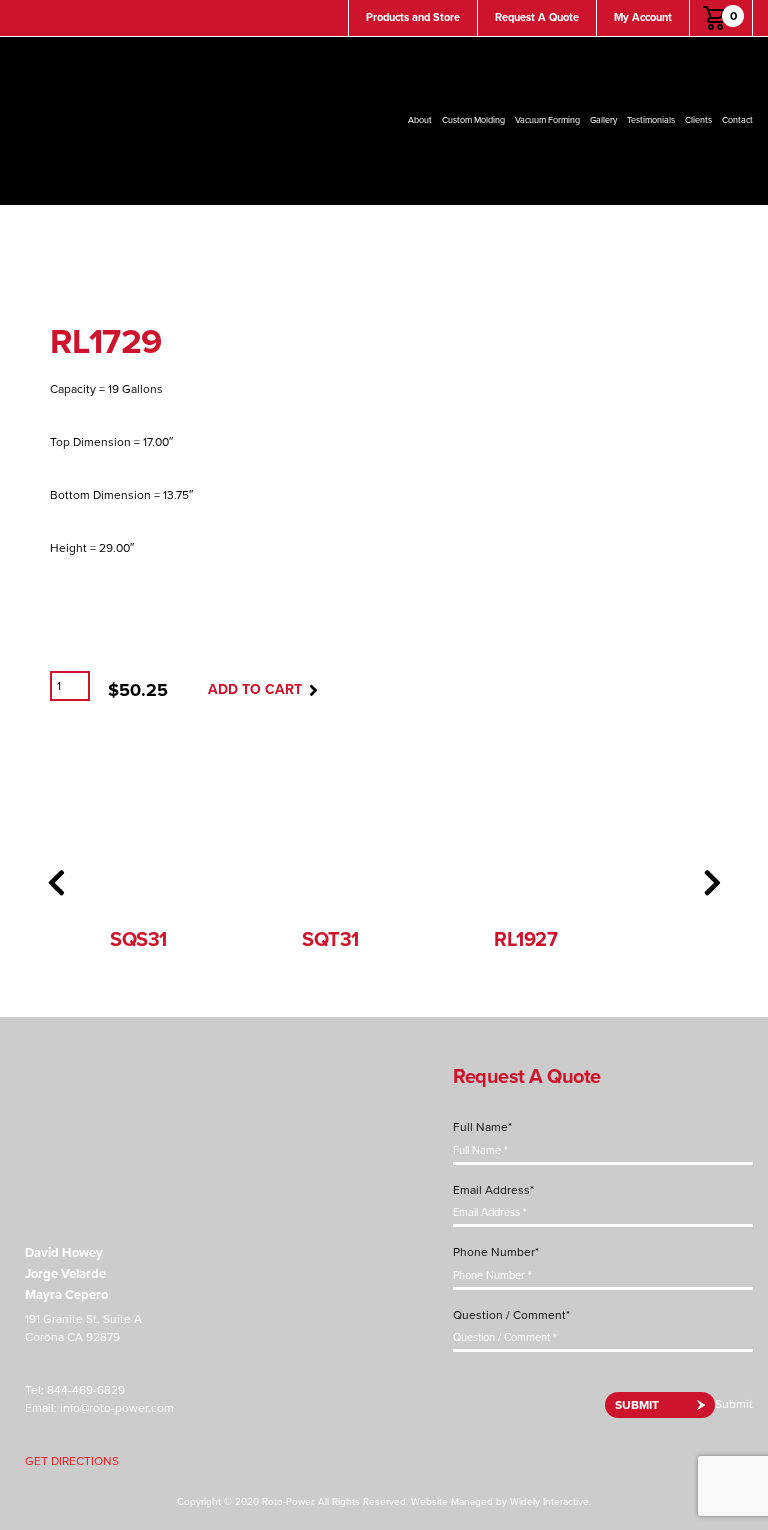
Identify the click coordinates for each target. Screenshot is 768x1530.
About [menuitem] (420, 120)
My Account (643, 17)
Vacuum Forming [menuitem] (547, 120)
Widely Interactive (549, 1502)
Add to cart (255, 689)
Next (712, 883)
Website (429, 1502)
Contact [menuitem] (737, 120)
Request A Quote (537, 17)
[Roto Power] (95, 1116)
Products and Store (413, 17)
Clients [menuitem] (698, 120)
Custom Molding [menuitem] (473, 120)
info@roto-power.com (117, 1408)
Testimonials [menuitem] (651, 120)
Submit (637, 1405)
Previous (56, 883)
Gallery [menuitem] (603, 120)
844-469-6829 (86, 1390)
